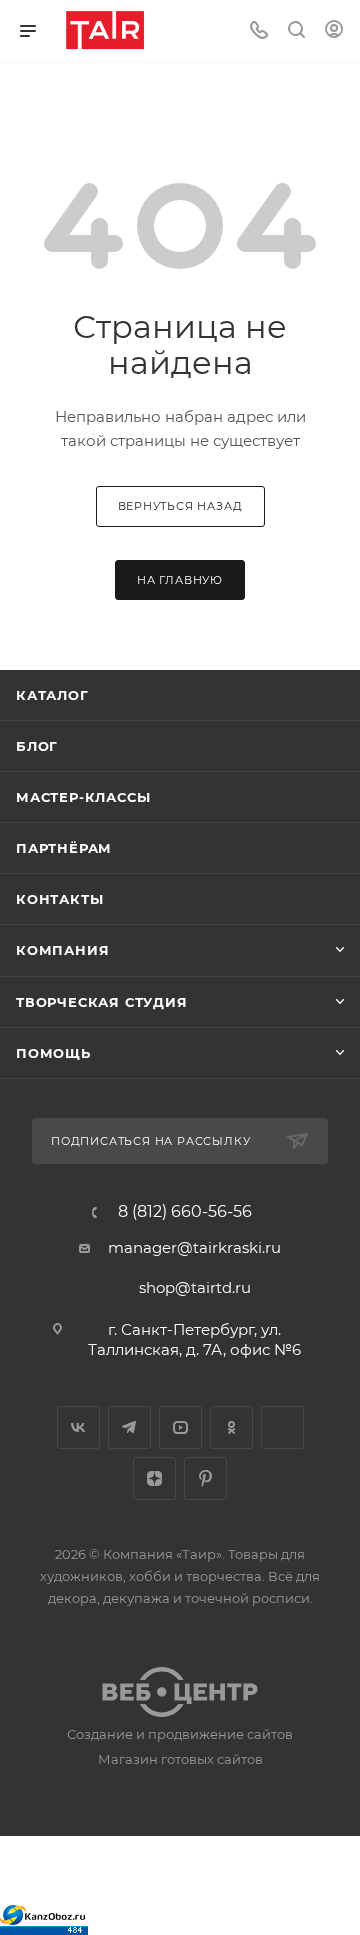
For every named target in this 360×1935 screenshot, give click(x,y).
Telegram (129, 1427)
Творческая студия (102, 1002)
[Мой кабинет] (334, 31)
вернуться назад (180, 506)
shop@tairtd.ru (195, 1287)
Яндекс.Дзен (154, 1478)
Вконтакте (78, 1427)
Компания (62, 950)
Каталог (52, 695)
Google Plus (282, 1427)
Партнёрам (64, 848)
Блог (37, 746)
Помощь (53, 1053)
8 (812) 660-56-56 (185, 1212)
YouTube (180, 1427)
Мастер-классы (83, 797)
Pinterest (205, 1478)
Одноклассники (231, 1427)
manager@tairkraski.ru (194, 1247)
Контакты (59, 899)
